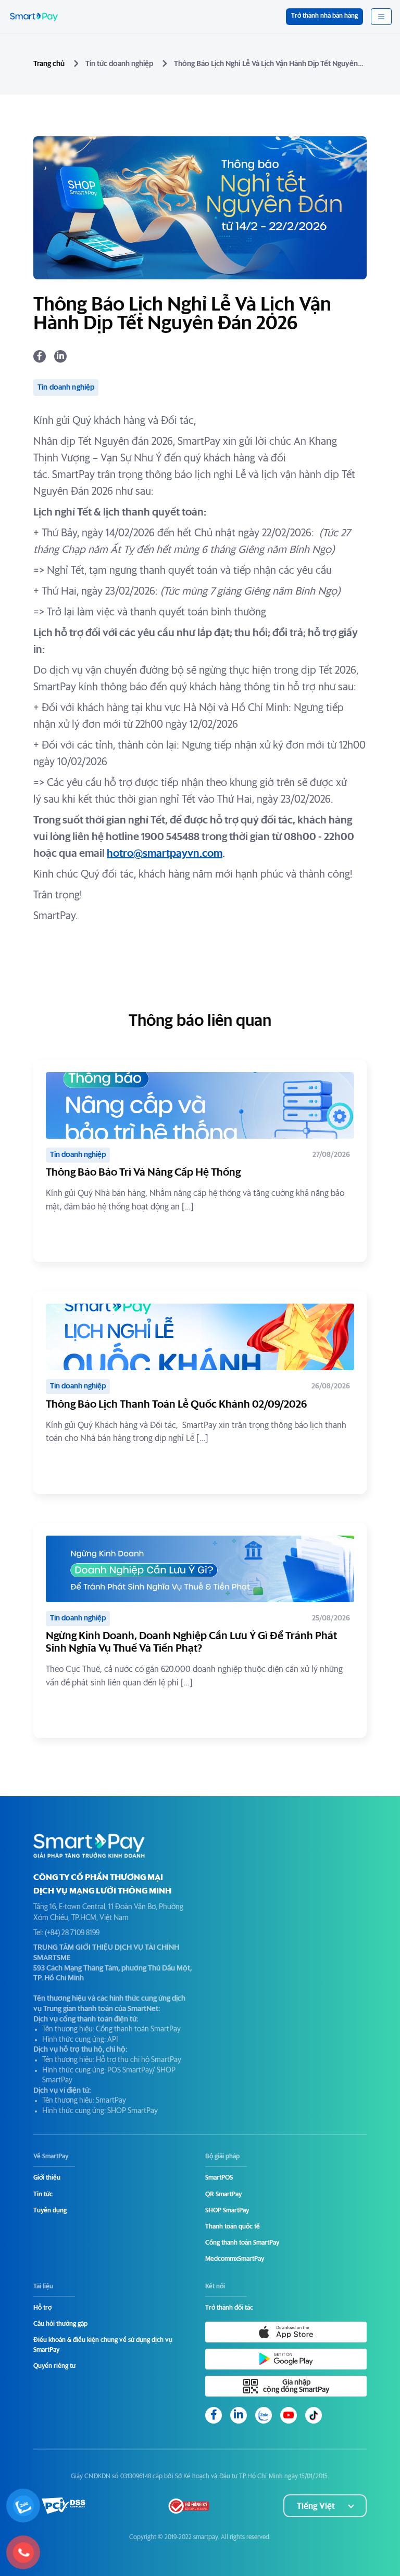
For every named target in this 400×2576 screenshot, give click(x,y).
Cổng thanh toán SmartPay (242, 2243)
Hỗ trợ (42, 2308)
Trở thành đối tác (229, 2308)
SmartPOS (219, 2178)
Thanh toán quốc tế (233, 2227)
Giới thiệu (47, 2178)
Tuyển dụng (50, 2211)
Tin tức (43, 2195)
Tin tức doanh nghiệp (119, 64)
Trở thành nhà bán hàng (324, 16)
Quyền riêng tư (54, 2366)
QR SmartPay (223, 2195)
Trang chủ (49, 64)
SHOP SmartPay (227, 2211)
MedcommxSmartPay (235, 2259)
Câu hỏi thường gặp (60, 2324)
